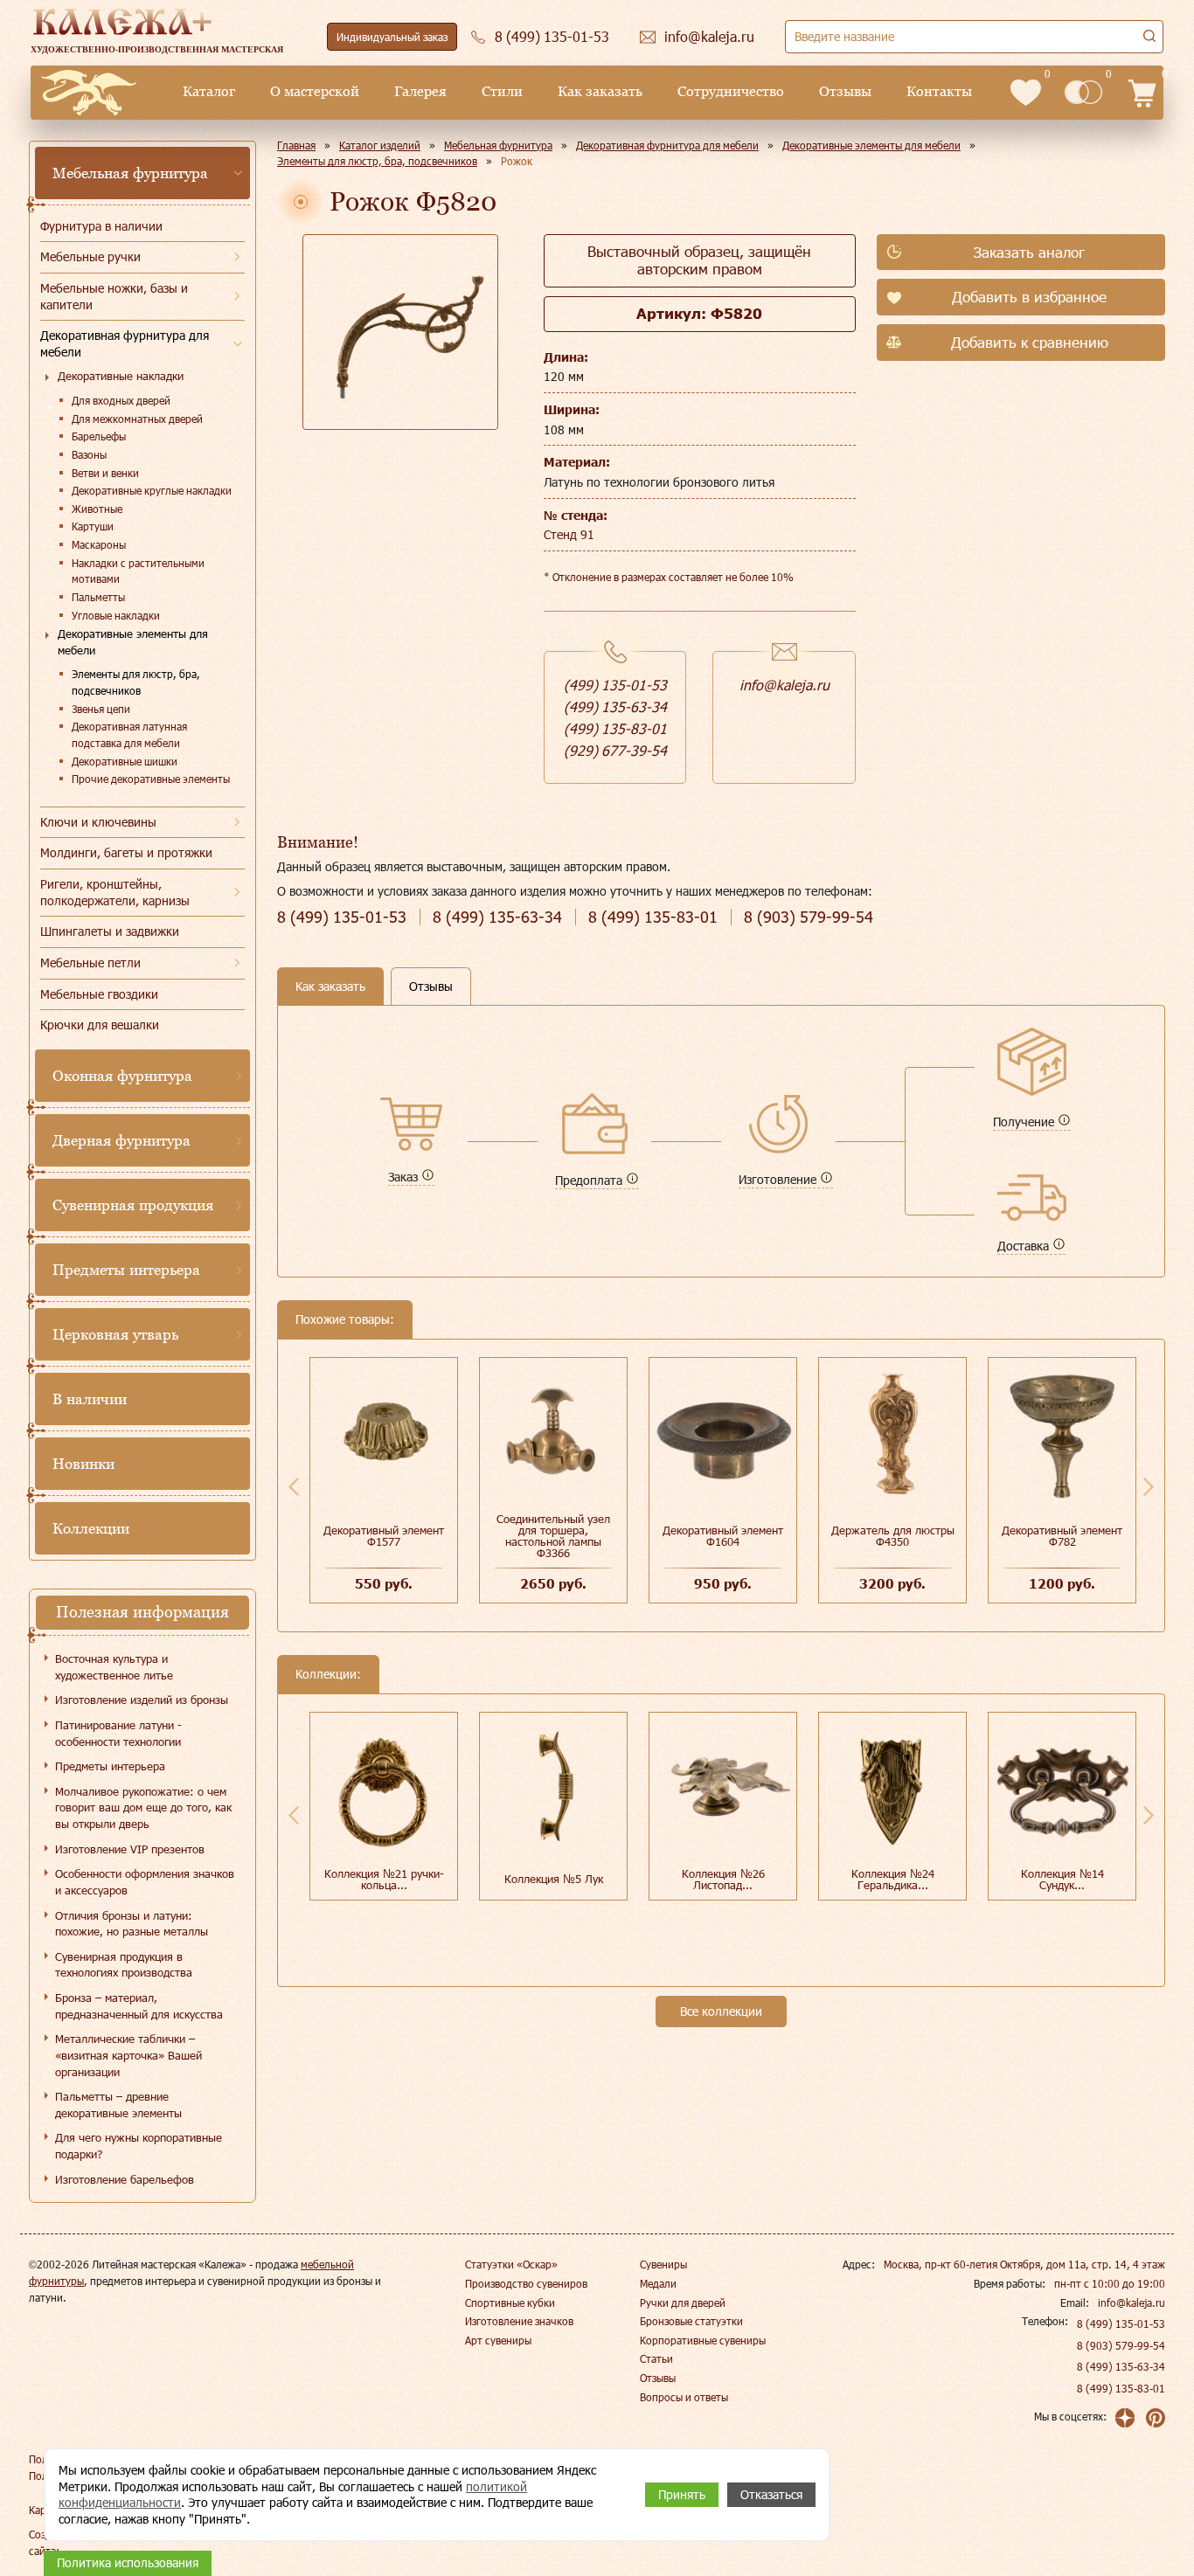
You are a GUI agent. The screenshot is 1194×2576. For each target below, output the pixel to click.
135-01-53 (342, 917)
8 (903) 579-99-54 (1121, 2345)
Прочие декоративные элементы (151, 779)
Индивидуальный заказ (392, 37)
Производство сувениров (526, 2283)
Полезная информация (142, 1612)
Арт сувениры (498, 2340)
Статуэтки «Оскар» (511, 2264)
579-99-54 (809, 917)
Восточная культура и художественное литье (114, 1667)
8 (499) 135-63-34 (1121, 2366)
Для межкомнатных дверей (137, 419)
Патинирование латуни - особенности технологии (118, 1733)
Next (1149, 1486)
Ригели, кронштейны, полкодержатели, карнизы (115, 892)
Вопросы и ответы (684, 2397)
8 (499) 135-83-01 (1121, 2388)
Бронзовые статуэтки (691, 2321)
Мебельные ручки (90, 256)
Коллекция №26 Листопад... (723, 1879)
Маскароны (99, 544)
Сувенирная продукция (133, 1205)
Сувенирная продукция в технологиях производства (124, 1965)
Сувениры (663, 2264)
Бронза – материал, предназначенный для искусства (139, 2006)
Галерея (420, 91)
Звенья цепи (101, 709)
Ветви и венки (105, 473)
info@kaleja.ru (784, 685)
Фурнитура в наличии (101, 226)
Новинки (83, 1464)
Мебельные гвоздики (99, 994)
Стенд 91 (569, 534)
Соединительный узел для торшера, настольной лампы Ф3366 (553, 1536)
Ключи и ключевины (98, 822)
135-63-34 (497, 917)
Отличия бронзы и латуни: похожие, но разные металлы (132, 1924)
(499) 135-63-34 (615, 706)
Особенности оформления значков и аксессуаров (145, 1882)
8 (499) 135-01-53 (1121, 2323)
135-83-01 (653, 917)
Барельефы (99, 436)
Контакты (939, 91)
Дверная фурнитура (121, 1140)
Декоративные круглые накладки (152, 490)
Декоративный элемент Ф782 (1062, 1536)
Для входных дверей (121, 400)
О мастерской (315, 91)
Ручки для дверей (683, 2302)
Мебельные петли (90, 963)
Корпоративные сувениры (703, 2340)
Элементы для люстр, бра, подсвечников (136, 682)
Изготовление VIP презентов (130, 1849)
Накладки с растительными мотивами (138, 571)
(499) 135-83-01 (615, 728)
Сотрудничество (731, 91)
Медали (658, 2283)
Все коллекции (721, 2011)
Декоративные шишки (125, 761)
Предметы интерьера (126, 1270)
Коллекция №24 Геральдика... (893, 1879)
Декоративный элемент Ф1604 (723, 1536)
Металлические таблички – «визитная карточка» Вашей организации (128, 2055)
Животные (97, 509)
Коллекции (91, 1528)
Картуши (93, 526)
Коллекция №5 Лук (554, 1879)
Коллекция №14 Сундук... (1062, 1879)
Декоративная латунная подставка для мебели (129, 734)
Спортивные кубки (510, 2302)
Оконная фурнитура (122, 1076)
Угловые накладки (116, 615)
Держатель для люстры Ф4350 (893, 1536)
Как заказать (600, 91)
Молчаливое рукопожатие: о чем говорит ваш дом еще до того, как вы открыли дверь (143, 1807)
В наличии (90, 1399)
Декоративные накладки (121, 376)
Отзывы (845, 91)
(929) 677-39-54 (615, 750)
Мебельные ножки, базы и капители (114, 296)
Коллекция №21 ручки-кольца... (384, 1879)
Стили (502, 91)
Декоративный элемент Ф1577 (384, 1536)
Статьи (656, 2358)
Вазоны (89, 454)
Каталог (209, 91)
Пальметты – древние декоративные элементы (118, 2105)
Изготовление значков (519, 2321)
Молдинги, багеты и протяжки (126, 852)
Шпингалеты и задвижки (110, 931)
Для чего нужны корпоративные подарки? (139, 2146)
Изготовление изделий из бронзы (142, 1700)
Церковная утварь (115, 1334)
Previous (294, 1486)
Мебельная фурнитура (130, 173)
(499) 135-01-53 (615, 685)
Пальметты (98, 597)
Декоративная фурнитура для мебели (125, 343)
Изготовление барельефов (125, 2179)
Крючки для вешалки (100, 1025)
